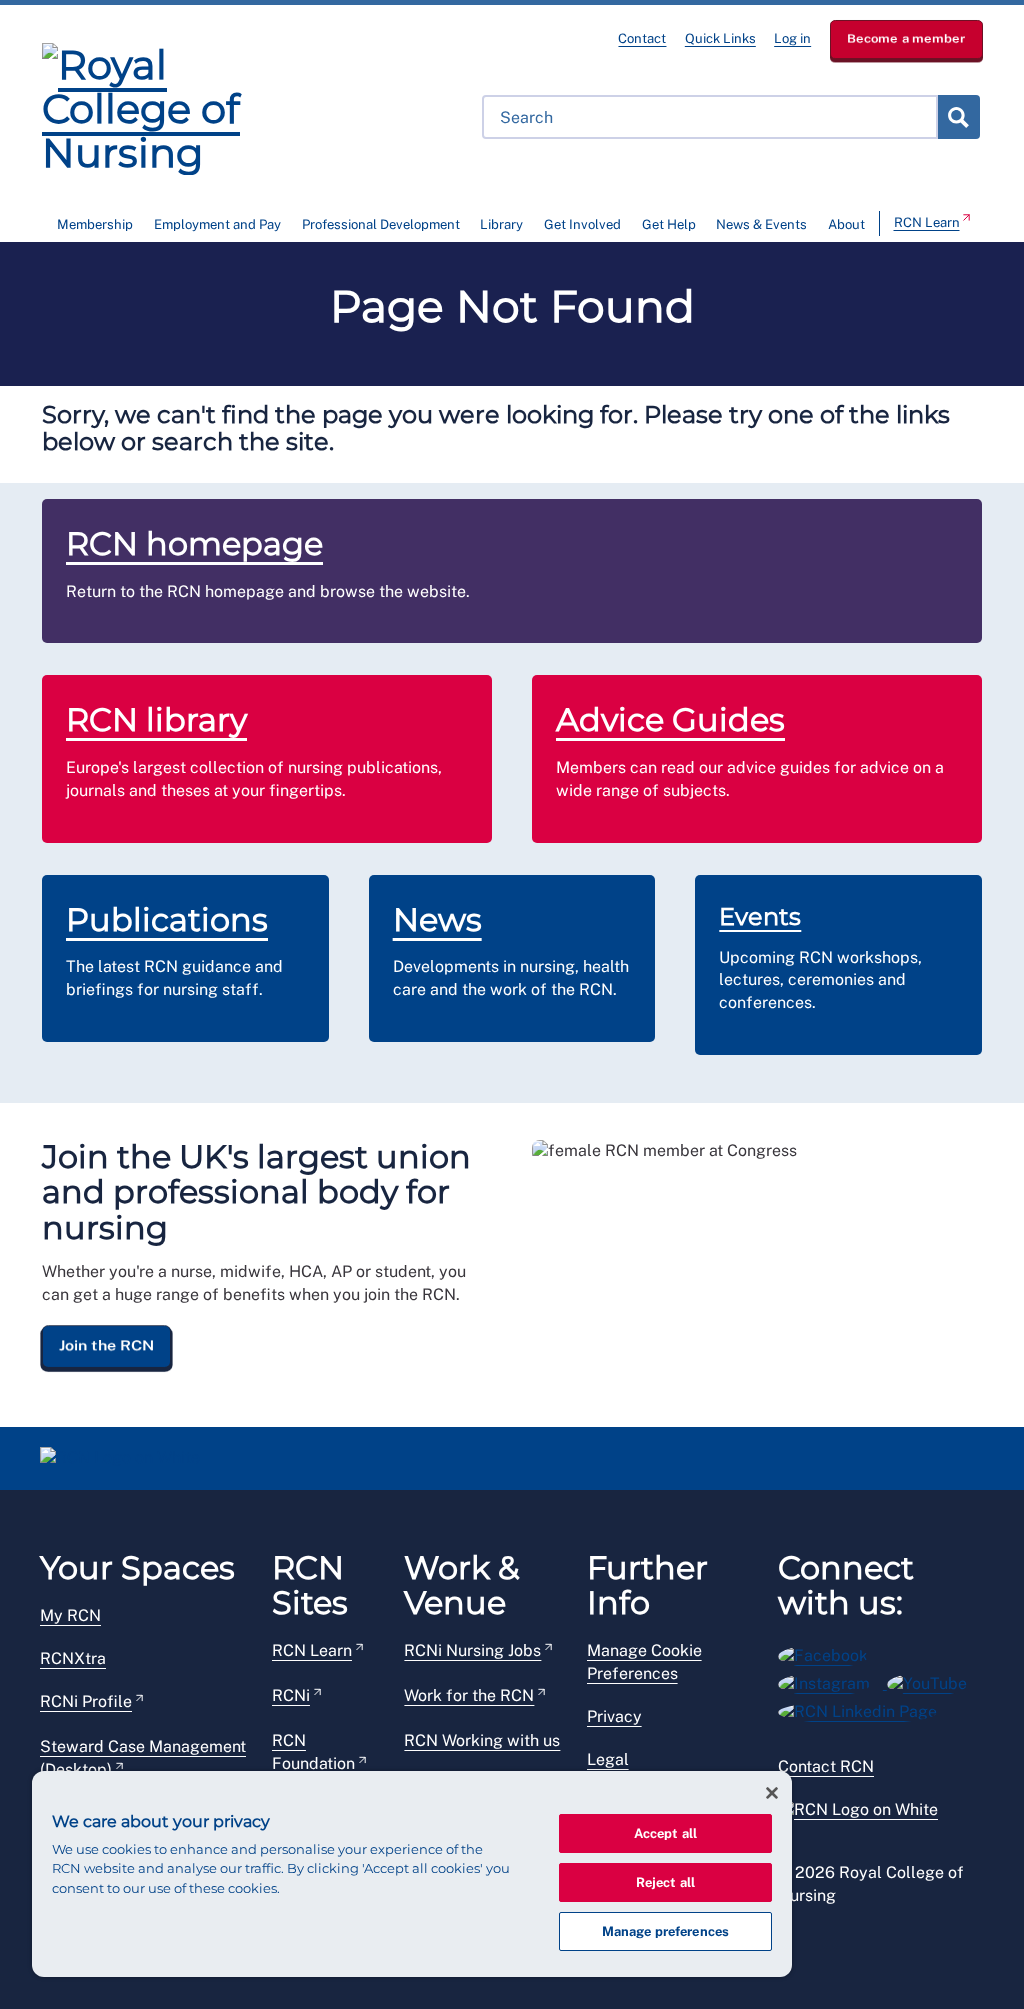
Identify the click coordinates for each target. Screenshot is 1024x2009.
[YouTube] (933, 1680)
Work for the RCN (469, 1695)
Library (501, 224)
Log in (792, 38)
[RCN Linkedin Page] (864, 1708)
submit (958, 117)
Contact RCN (826, 1766)
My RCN (70, 1615)
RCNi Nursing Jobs (472, 1650)
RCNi (291, 1695)
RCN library (156, 719)
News (437, 919)
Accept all (665, 1833)
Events (760, 916)
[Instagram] (832, 1680)
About (846, 224)
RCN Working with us (482, 1740)
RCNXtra (73, 1658)
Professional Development (381, 224)
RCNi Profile (86, 1701)
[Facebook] (829, 1653)
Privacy (614, 1716)
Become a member (906, 38)
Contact (642, 38)
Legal (608, 1759)
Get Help (669, 224)
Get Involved (582, 224)
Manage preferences (665, 1931)
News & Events (761, 224)
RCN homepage (194, 543)
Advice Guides (670, 719)
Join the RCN (106, 1346)
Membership (95, 224)
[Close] (772, 1793)
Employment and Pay (217, 224)
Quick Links (720, 38)
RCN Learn (927, 222)
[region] (412, 1874)
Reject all (665, 1882)
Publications (167, 919)
